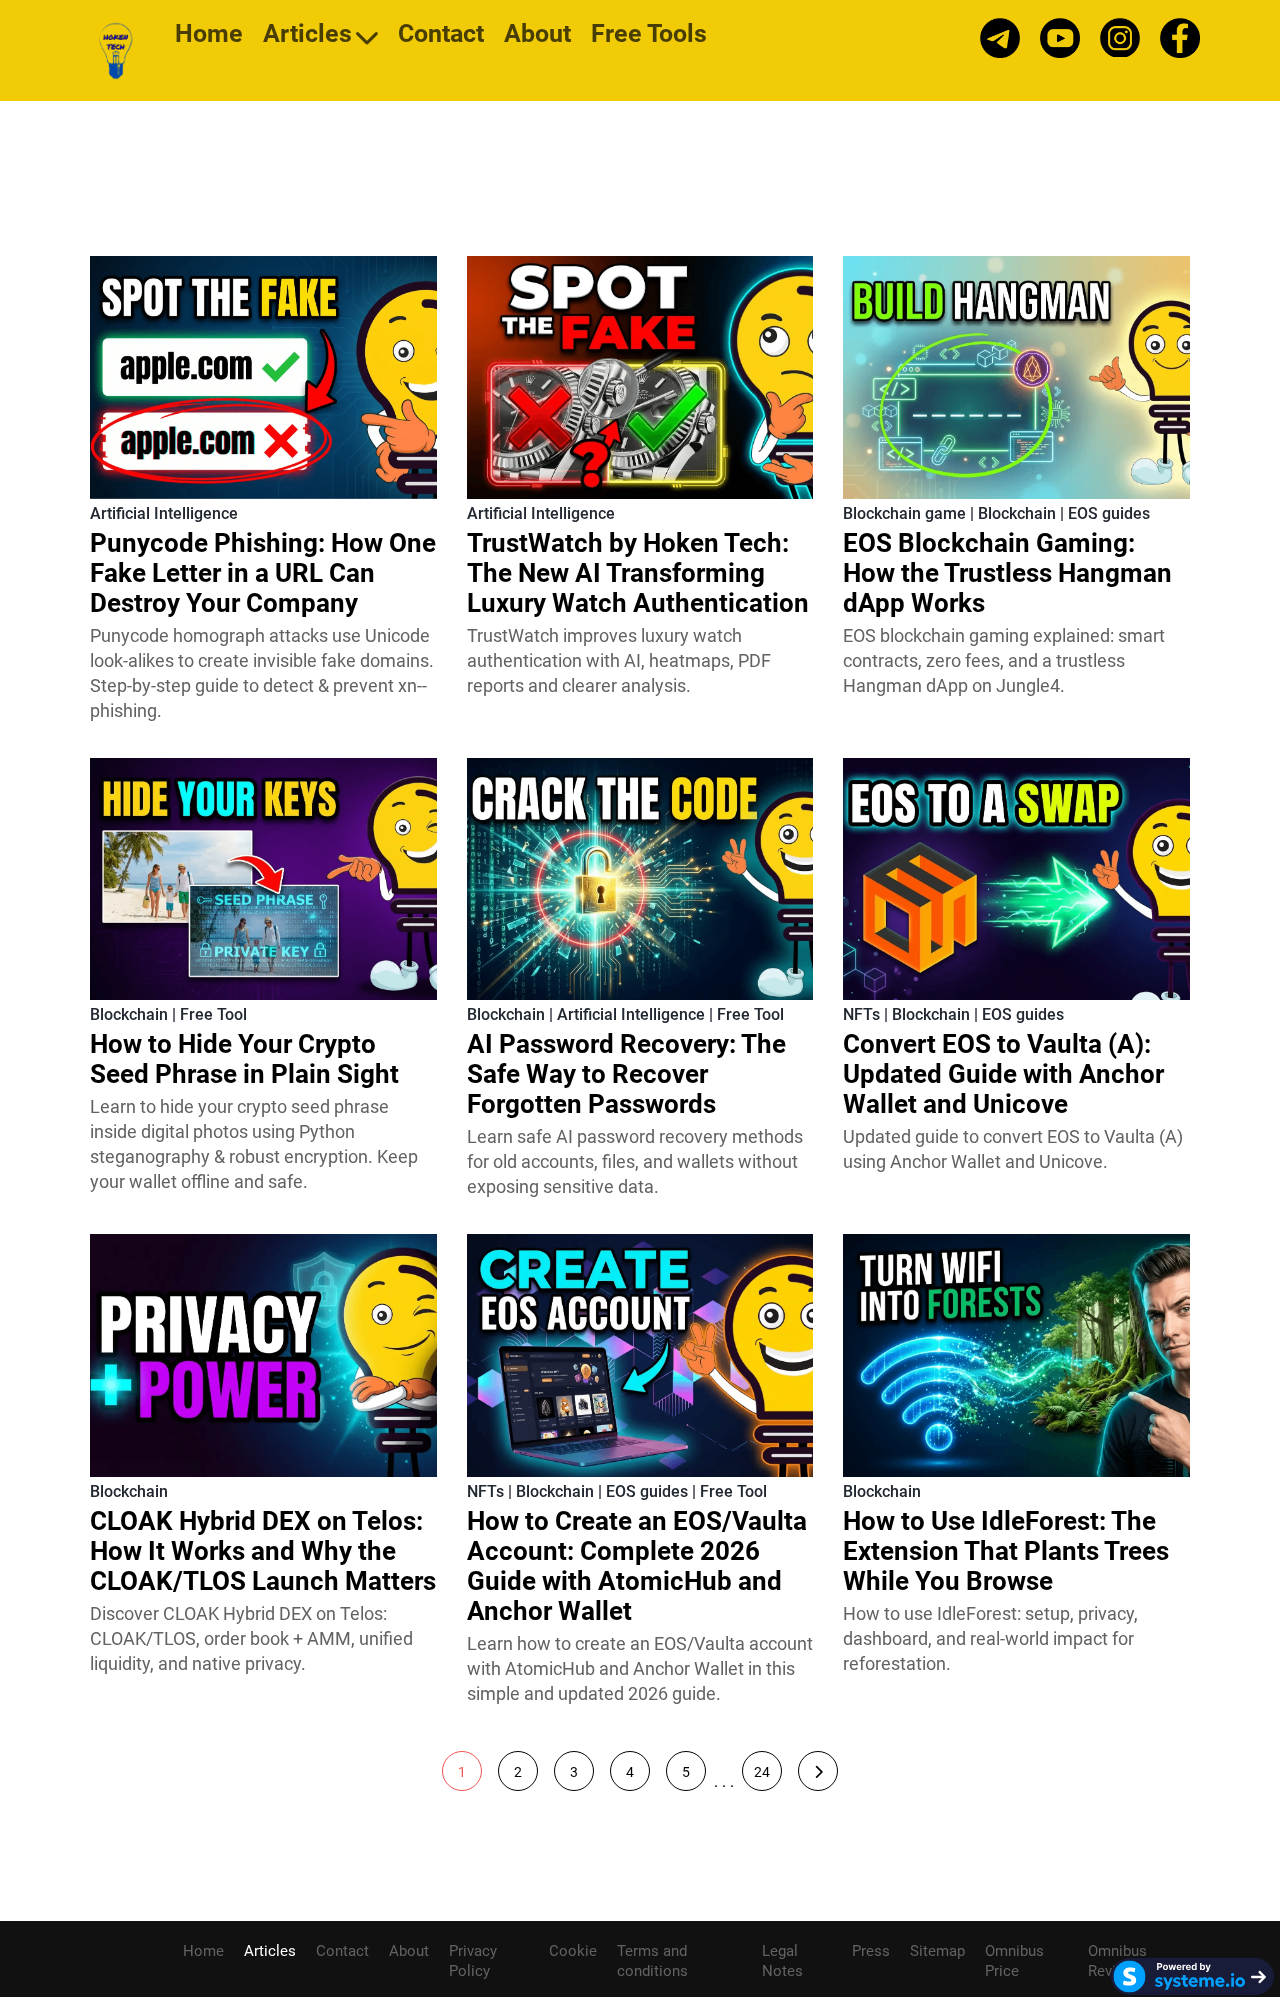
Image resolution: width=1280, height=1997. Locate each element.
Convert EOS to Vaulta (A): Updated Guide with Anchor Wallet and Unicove (1003, 1074)
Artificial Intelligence (164, 513)
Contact (441, 36)
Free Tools (649, 36)
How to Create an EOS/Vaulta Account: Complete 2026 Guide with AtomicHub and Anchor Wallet (637, 1566)
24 (762, 1772)
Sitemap (937, 1951)
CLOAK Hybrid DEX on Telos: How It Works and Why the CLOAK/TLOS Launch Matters (263, 1551)
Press (871, 1951)
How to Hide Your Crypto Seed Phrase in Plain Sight (244, 1059)
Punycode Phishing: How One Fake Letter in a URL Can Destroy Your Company (263, 573)
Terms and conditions (652, 1961)
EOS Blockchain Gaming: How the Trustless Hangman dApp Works (1007, 573)
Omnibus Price (1014, 1961)
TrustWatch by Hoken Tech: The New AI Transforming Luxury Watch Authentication (638, 573)
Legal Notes (782, 1961)
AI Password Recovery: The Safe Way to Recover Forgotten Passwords (626, 1074)
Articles (307, 36)
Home (209, 36)
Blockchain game (904, 513)
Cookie (573, 1951)
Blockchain (1017, 513)
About (537, 36)
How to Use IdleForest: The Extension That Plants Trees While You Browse (1006, 1551)
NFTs (861, 1014)
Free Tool (213, 1014)
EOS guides (1109, 513)
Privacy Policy (473, 1961)
